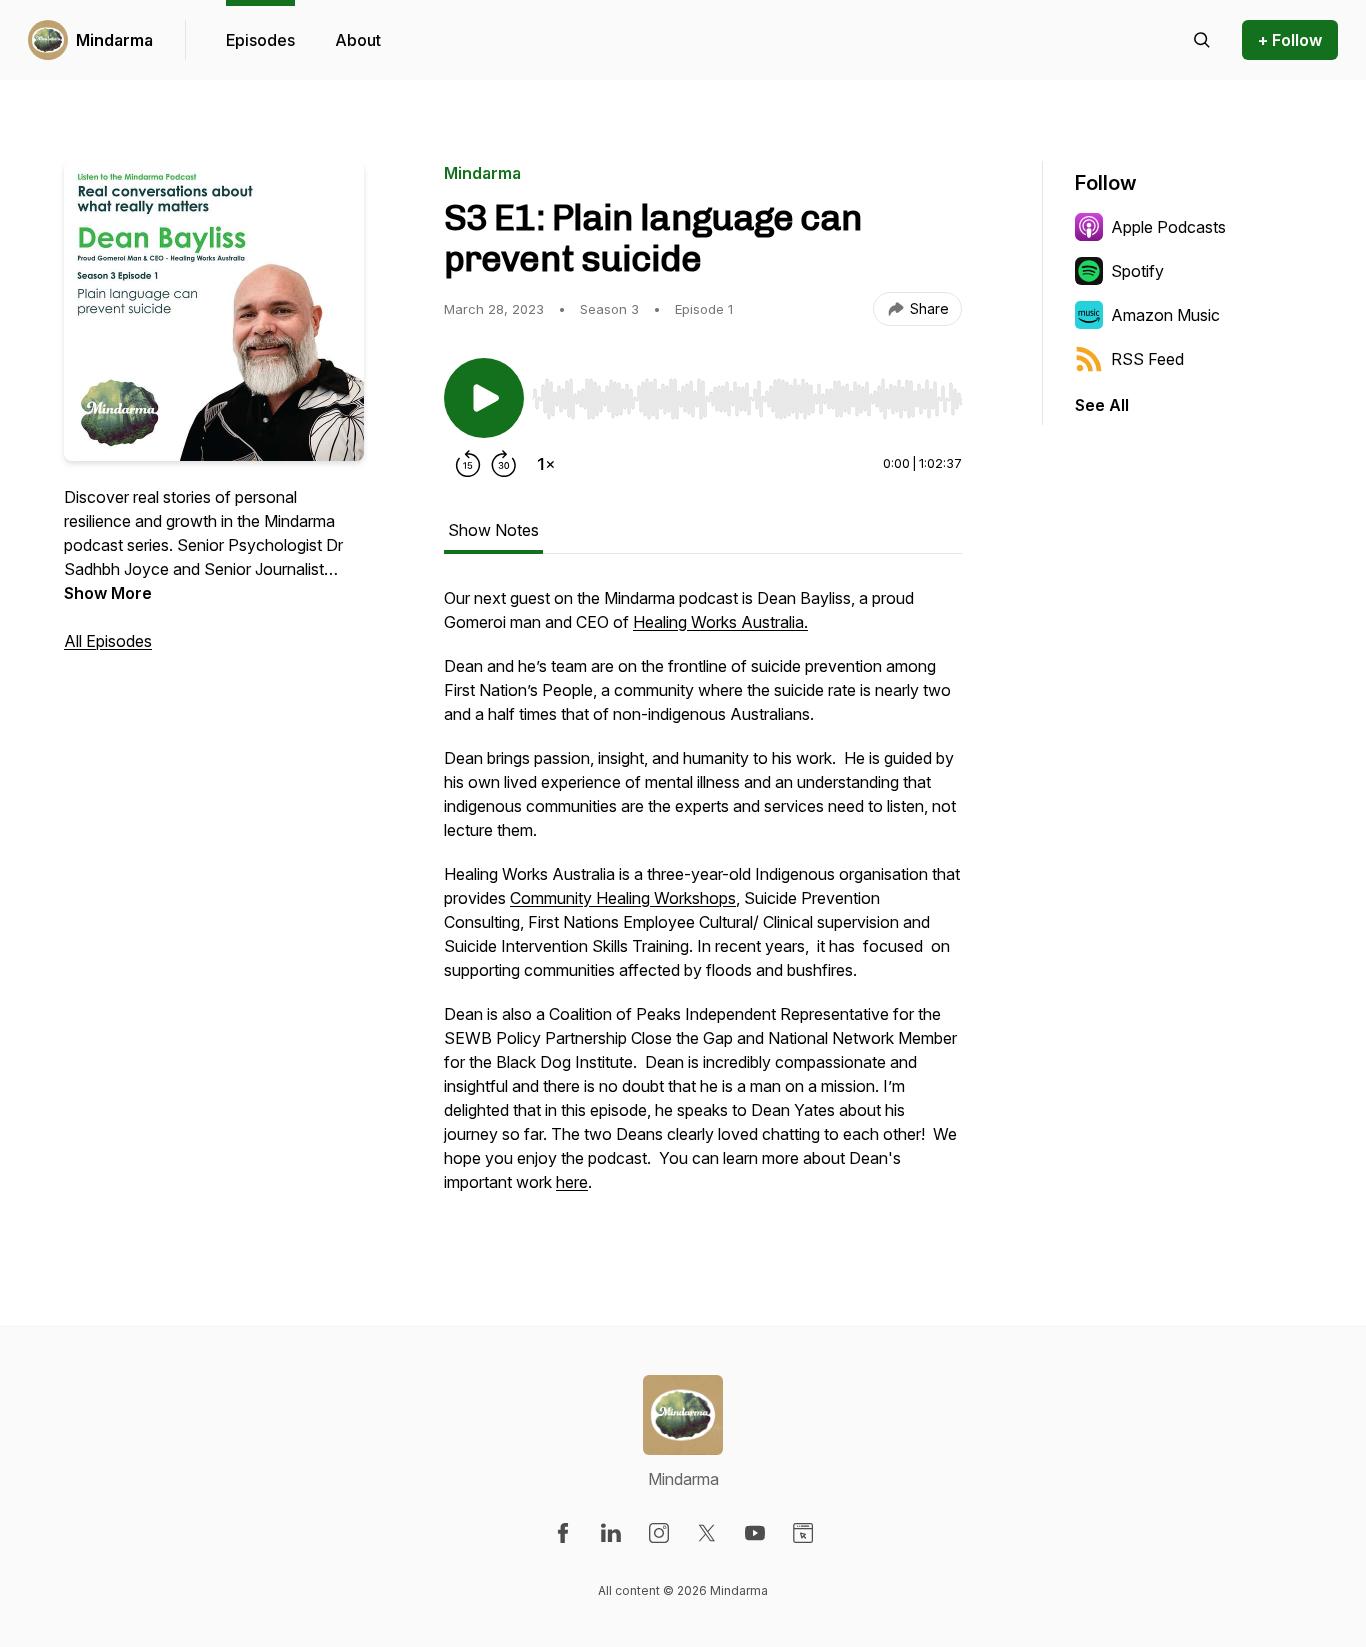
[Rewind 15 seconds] (468, 464)
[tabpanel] (703, 900)
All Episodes (108, 641)
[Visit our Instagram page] (659, 1533)
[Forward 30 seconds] (504, 464)
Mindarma (114, 40)
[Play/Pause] (484, 398)
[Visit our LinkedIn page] (611, 1533)
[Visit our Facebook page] (563, 1533)
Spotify (1137, 271)
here (572, 1182)
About (358, 40)
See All (1102, 405)
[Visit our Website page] (803, 1533)
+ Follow (1290, 40)
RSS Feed (1147, 359)
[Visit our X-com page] (707, 1533)
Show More (108, 593)
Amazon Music (1165, 315)
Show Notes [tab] (493, 530)
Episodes (260, 40)
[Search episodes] (1202, 40)
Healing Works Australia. (720, 622)
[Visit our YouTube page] (755, 1533)
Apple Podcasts (1168, 227)
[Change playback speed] (546, 464)
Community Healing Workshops (623, 898)
